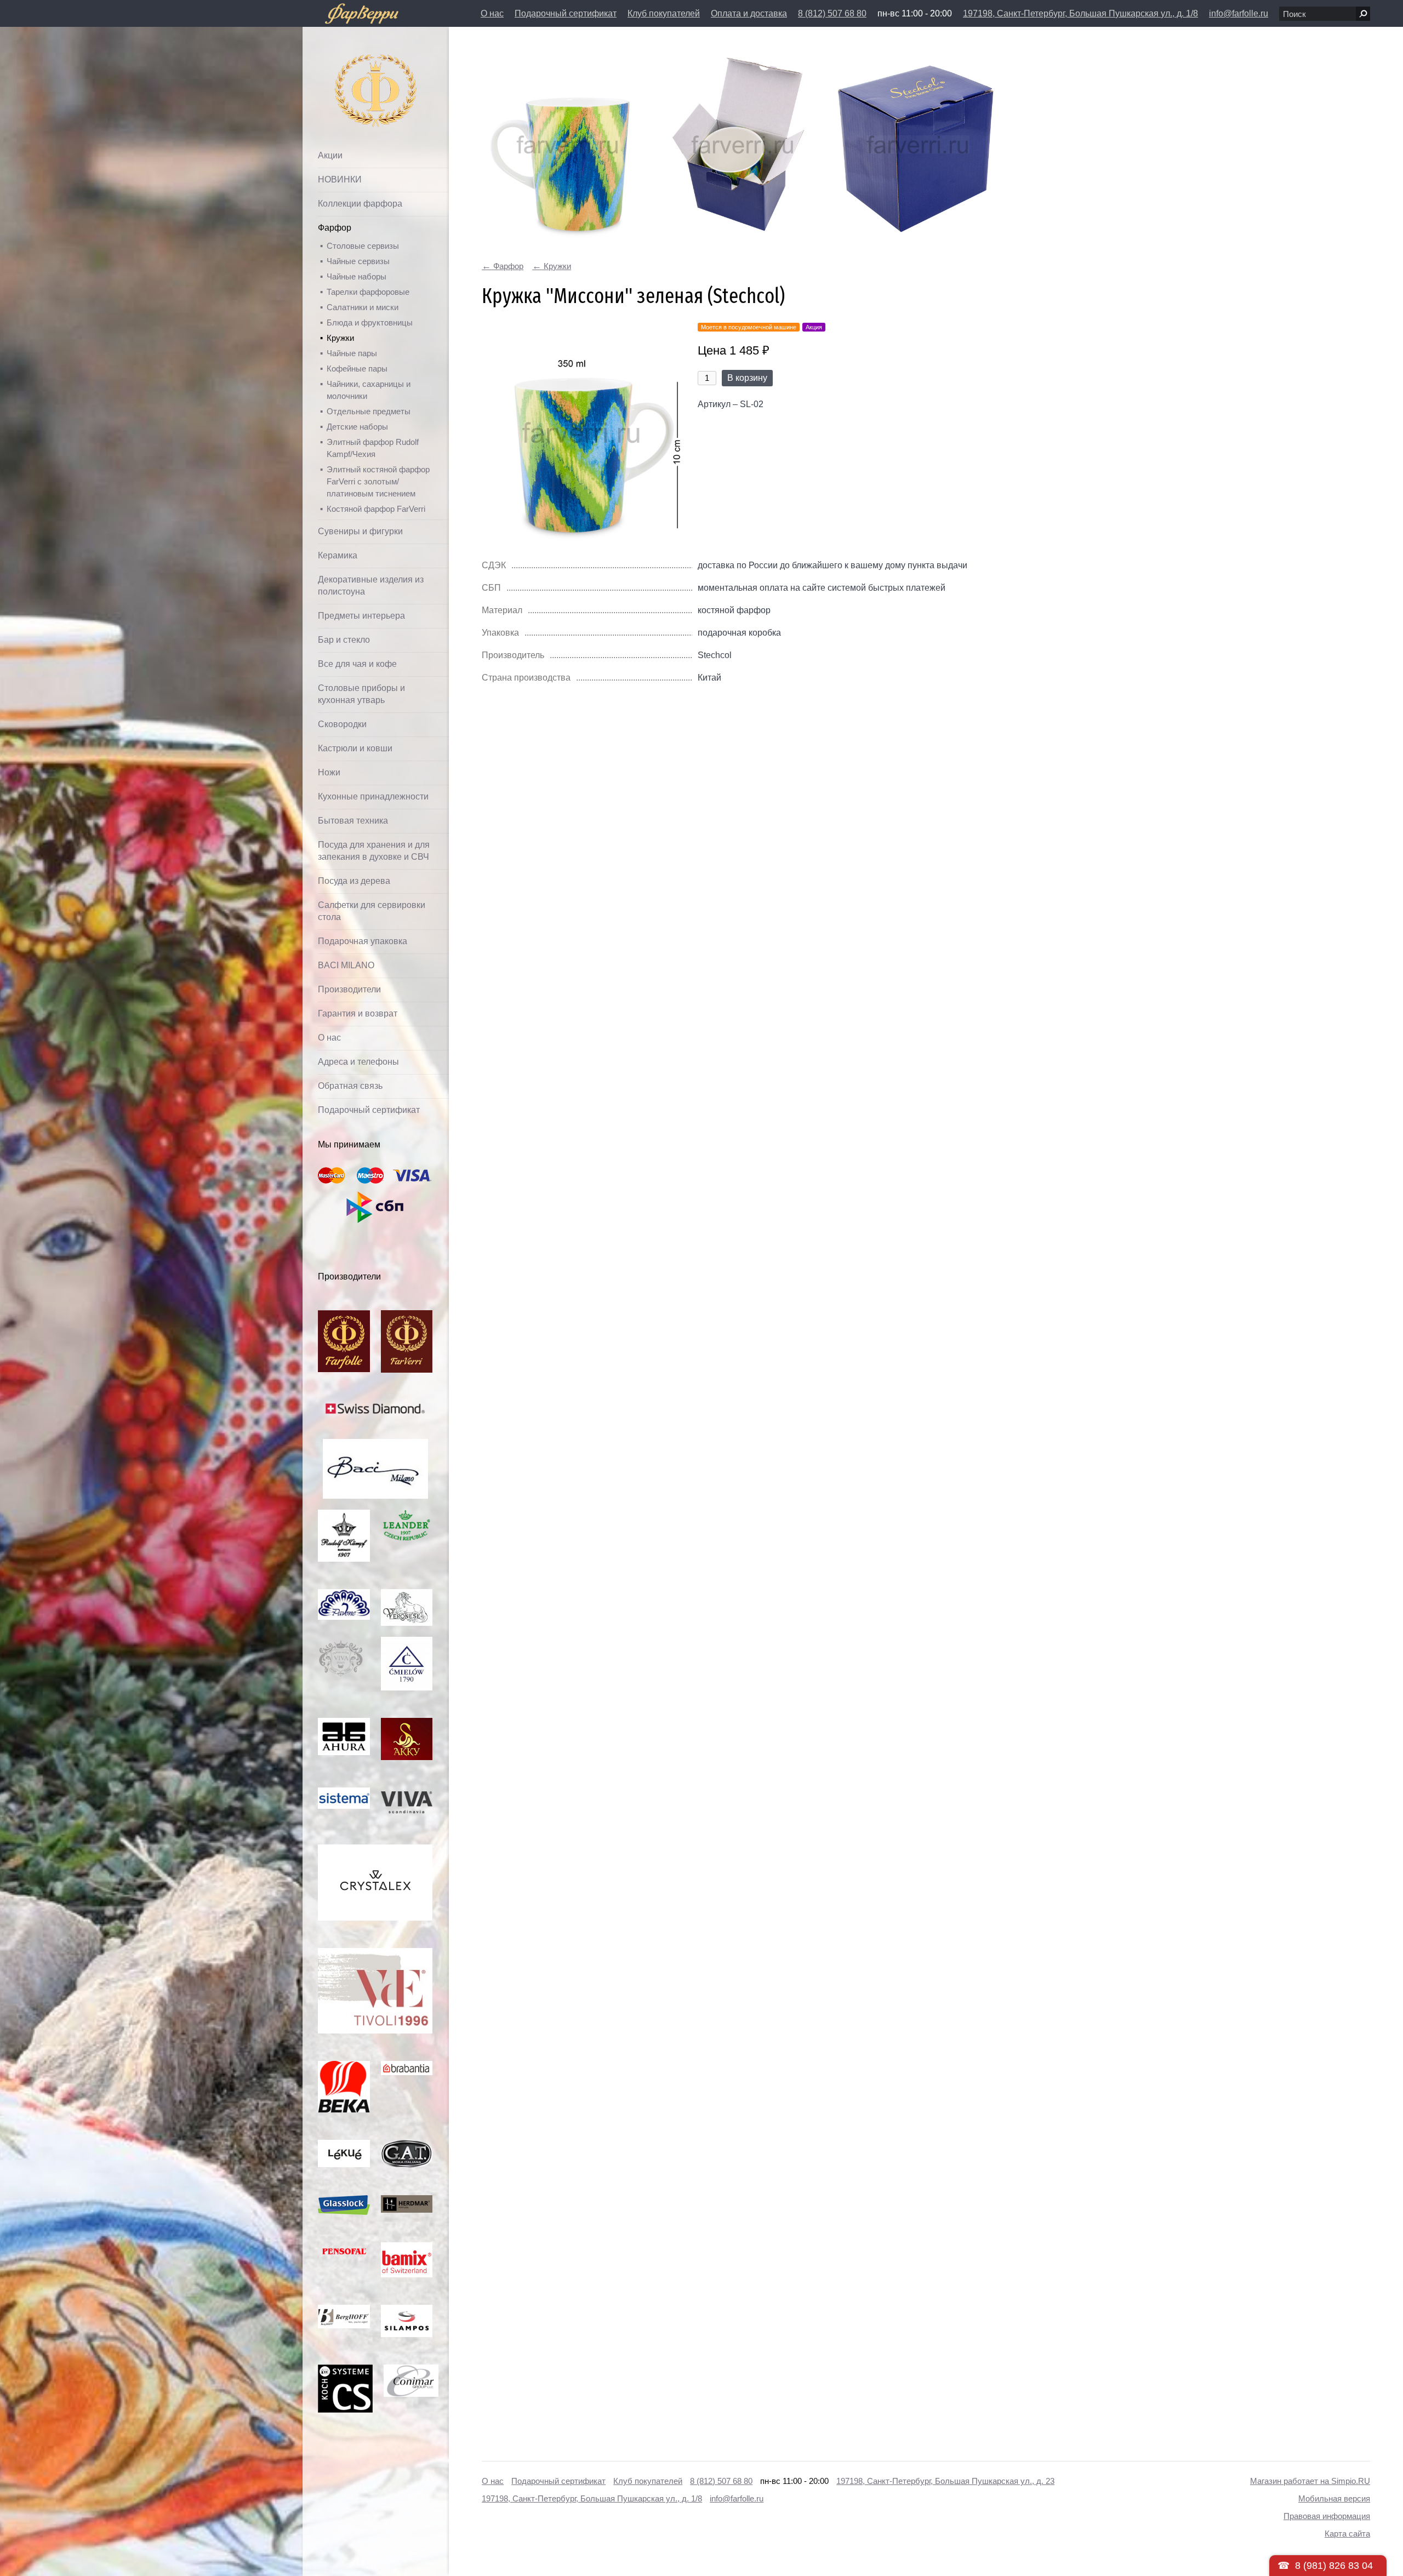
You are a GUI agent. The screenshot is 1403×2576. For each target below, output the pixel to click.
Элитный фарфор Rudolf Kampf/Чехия (373, 448)
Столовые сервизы (363, 246)
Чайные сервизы (358, 261)
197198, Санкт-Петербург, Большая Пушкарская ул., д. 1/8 (1080, 13)
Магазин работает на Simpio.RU (1310, 2481)
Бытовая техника (353, 821)
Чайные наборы (357, 276)
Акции (330, 155)
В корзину (747, 378)
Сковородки (342, 724)
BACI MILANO (346, 965)
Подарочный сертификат (566, 13)
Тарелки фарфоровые (368, 292)
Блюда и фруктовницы (370, 322)
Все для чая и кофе (357, 664)
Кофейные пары (357, 369)
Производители (349, 989)
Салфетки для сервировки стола (372, 911)
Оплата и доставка (749, 13)
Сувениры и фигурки (360, 531)
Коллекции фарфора (360, 204)
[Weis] (344, 2146)
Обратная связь (350, 1086)
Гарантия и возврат (358, 1013)
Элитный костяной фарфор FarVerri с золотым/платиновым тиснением (378, 481)
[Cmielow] (407, 1643)
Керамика (338, 555)
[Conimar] (411, 2370)
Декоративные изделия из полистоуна (371, 586)
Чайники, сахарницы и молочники (369, 390)
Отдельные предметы (369, 411)
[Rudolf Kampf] (344, 1515)
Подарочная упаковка (363, 941)
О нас (492, 13)
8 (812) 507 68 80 (832, 13)
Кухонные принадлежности (373, 796)
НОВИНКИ (340, 179)
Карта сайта (1347, 2534)
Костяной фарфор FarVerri (376, 509)
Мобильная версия (1334, 2498)
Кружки (340, 338)
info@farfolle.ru (1239, 13)
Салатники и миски (363, 307)
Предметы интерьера (361, 616)
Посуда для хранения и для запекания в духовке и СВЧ (374, 851)
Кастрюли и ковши (355, 748)
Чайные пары (352, 353)
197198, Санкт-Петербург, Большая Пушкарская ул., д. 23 (945, 2481)
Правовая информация (1327, 2516)
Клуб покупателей (664, 13)
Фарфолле (350, 64)
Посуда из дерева (354, 881)
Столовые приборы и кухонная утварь (361, 694)
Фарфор (335, 228)
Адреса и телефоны (358, 1062)
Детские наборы (357, 427)
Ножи (329, 772)
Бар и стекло (344, 640)
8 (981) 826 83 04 (1334, 2566)
